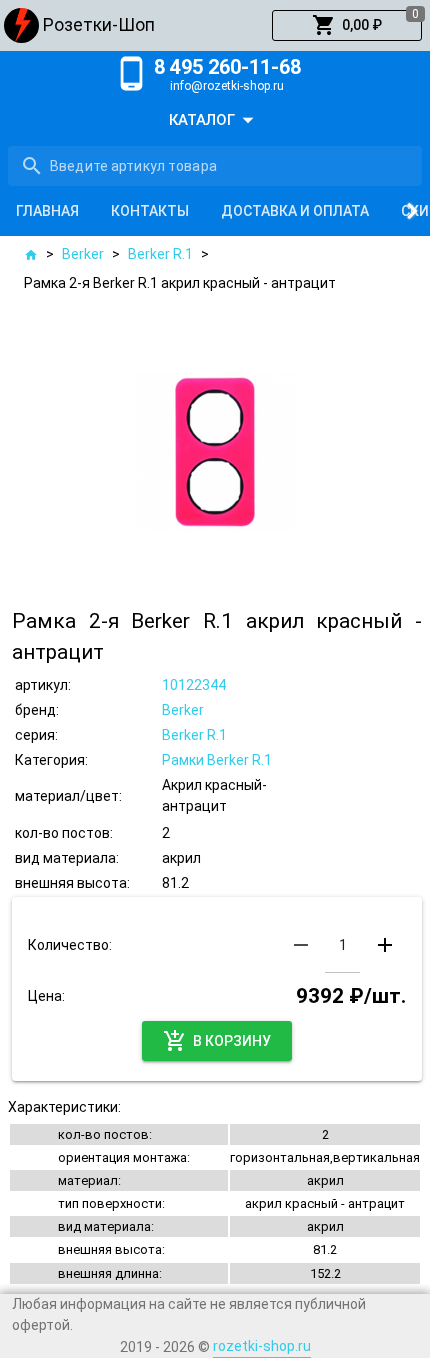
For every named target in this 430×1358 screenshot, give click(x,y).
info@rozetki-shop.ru (227, 86)
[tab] (47, 211)
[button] (347, 26)
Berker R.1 (160, 254)
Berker (83, 254)
